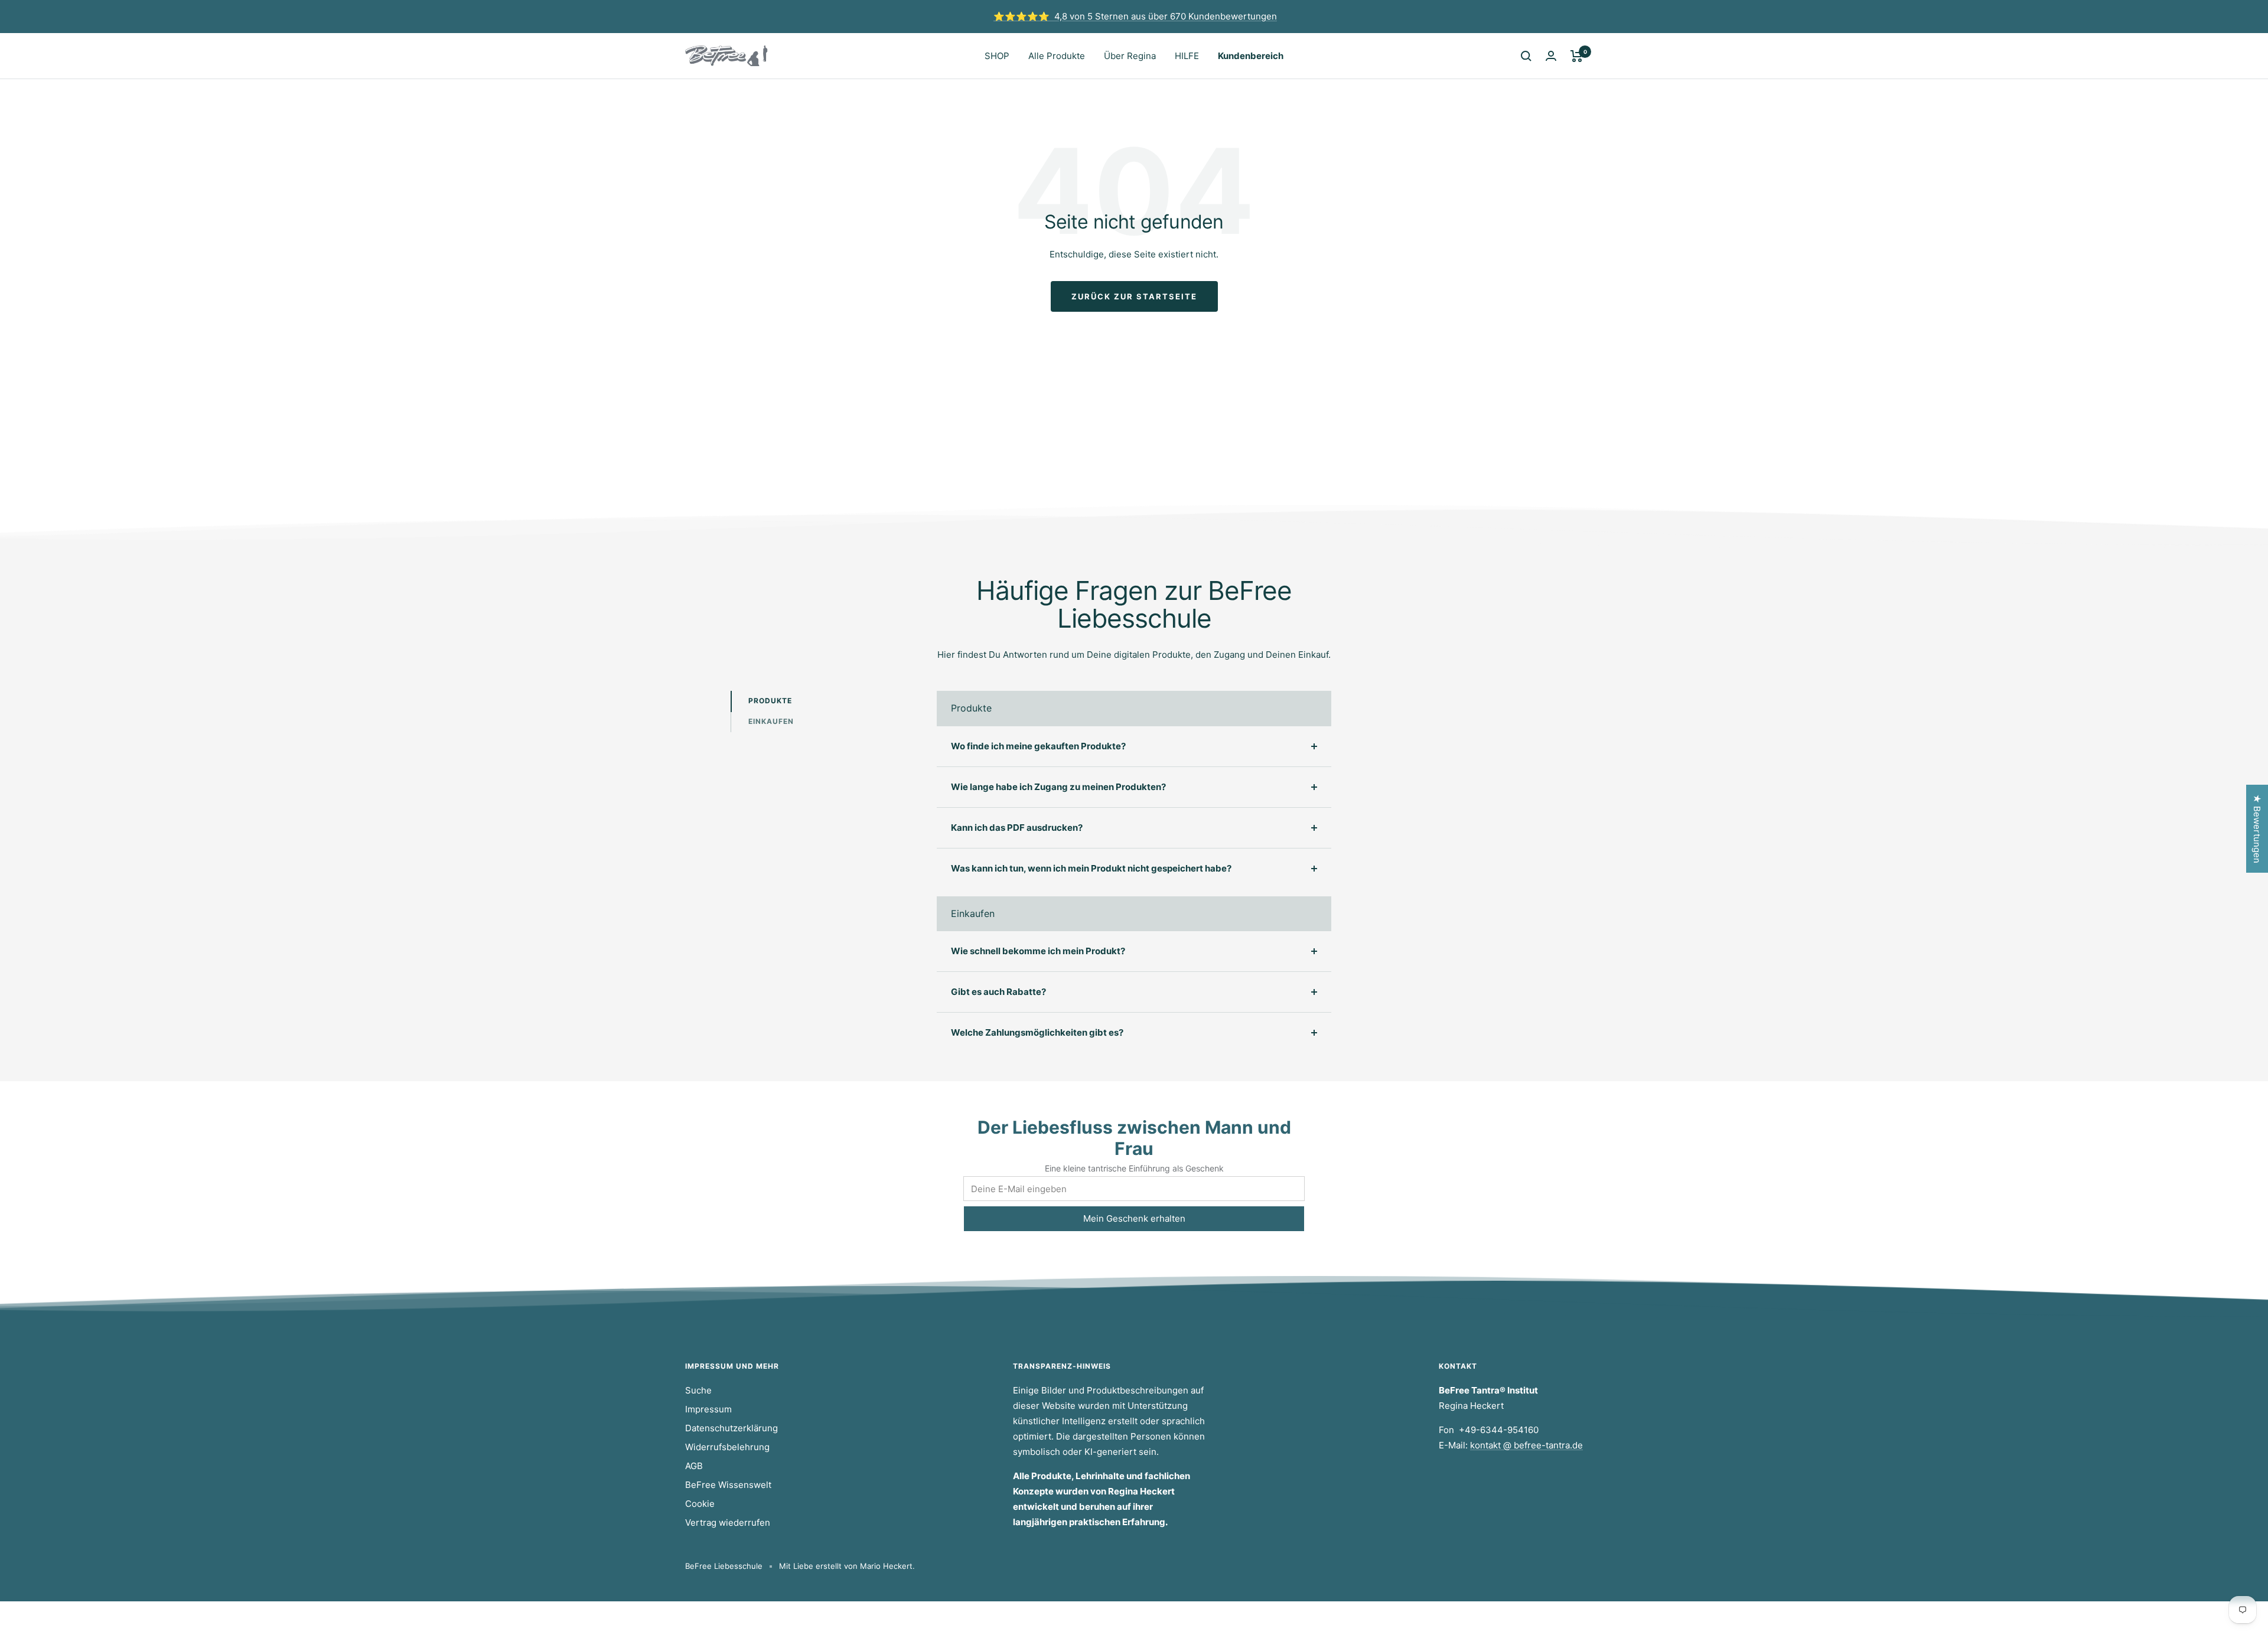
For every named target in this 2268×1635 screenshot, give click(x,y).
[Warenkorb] (1577, 56)
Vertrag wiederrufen (728, 1523)
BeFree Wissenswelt (728, 1485)
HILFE (1187, 56)
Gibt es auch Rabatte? (998, 992)
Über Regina (1130, 56)
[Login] (1551, 56)
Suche (698, 1390)
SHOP (997, 56)
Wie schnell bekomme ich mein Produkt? (1038, 951)
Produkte (770, 701)
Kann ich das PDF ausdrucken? (1017, 828)
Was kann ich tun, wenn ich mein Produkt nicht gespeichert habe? (1091, 868)
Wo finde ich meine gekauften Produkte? (1038, 746)
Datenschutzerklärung (731, 1428)
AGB (694, 1466)
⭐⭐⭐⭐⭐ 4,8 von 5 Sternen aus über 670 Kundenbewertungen (1135, 16)
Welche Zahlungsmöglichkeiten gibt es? (1037, 1032)
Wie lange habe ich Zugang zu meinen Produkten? (1058, 787)
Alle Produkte (1057, 56)
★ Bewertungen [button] (2257, 829)
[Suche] (1526, 56)
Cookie (700, 1504)
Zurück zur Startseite (1134, 296)
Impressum (708, 1409)
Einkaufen (771, 721)
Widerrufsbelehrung (727, 1447)
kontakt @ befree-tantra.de (1526, 1445)
